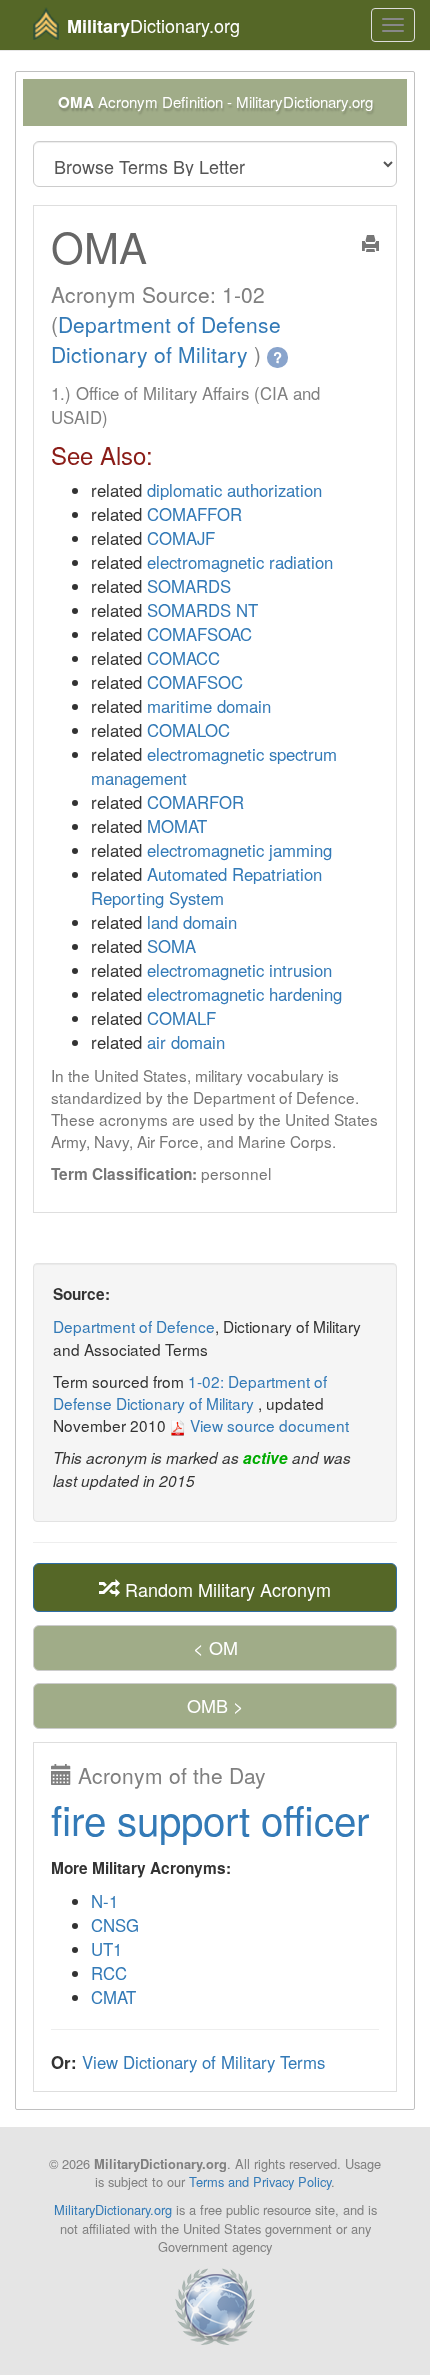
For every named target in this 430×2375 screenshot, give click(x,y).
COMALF (181, 1018)
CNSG (115, 1925)
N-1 (104, 1901)
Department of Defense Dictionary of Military (166, 339)
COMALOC (188, 730)
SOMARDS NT (202, 610)
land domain (192, 922)
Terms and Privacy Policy (260, 2181)
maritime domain (209, 706)
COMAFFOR (194, 514)
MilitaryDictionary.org (113, 2209)
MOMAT (177, 826)
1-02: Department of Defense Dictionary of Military (190, 1392)
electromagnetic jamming (239, 850)
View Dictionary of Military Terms (203, 2062)
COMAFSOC (195, 682)
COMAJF (181, 538)
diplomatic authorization (234, 490)
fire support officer (210, 1818)
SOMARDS (189, 586)
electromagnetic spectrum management (214, 766)
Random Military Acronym (225, 1588)
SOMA (171, 946)
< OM (215, 1647)
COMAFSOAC (199, 634)
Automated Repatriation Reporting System (206, 886)
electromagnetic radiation (240, 562)
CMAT (113, 1997)
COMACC (183, 658)
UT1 (106, 1949)
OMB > (215, 1705)
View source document (267, 1425)
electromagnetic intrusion (239, 970)
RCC (109, 1973)
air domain (186, 1042)
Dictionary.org (153, 25)
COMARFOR (195, 802)
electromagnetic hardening (244, 994)
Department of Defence (134, 1326)
